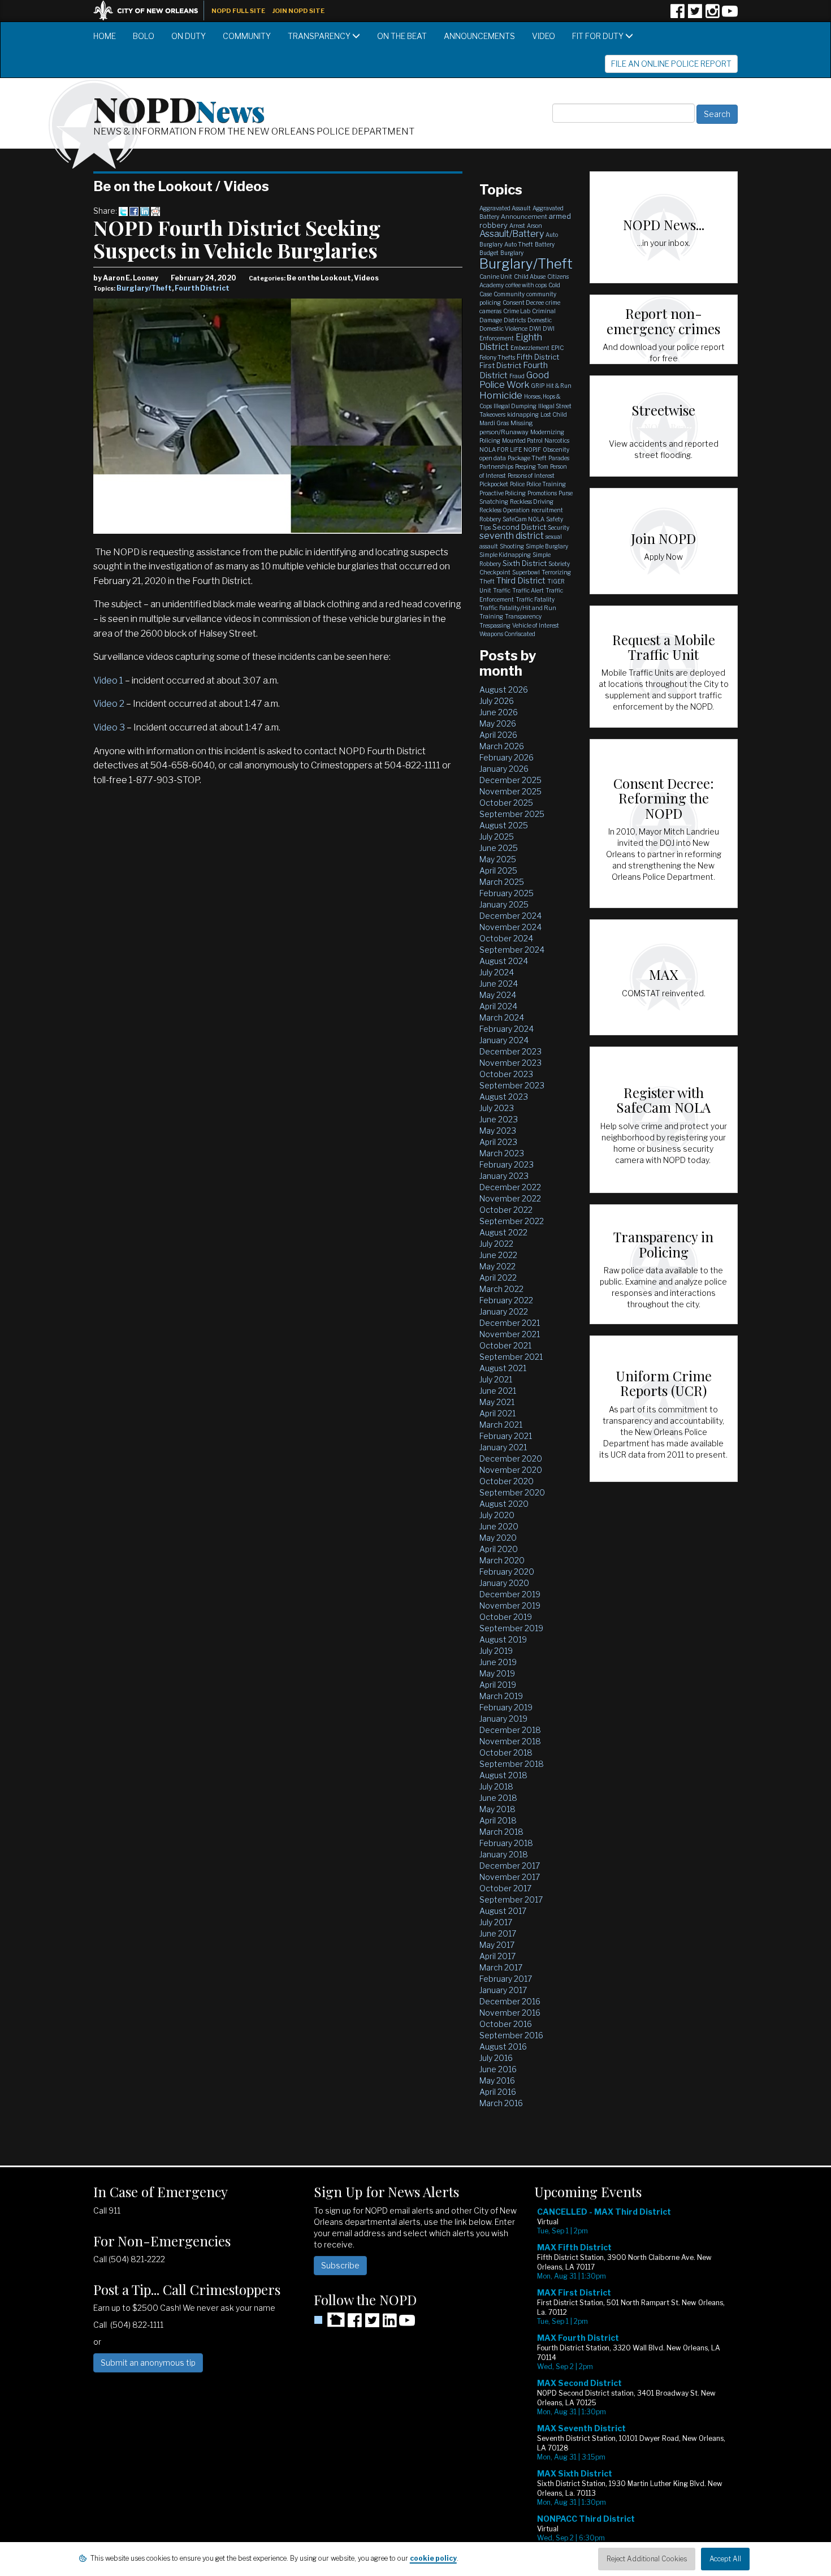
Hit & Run (559, 386)
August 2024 (504, 961)
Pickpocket (494, 484)
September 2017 (511, 1899)
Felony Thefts (497, 357)
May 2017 (497, 1945)
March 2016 (501, 2103)
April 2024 (498, 1006)
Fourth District (202, 288)
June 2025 (499, 848)
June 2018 (498, 1798)
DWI (535, 329)
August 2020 (504, 1504)
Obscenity (556, 449)
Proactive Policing (503, 493)
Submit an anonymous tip (148, 2363)
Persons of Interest (531, 476)
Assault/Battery (512, 234)
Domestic (540, 320)
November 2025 (510, 791)
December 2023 (510, 1051)
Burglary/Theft (144, 288)
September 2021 (511, 1357)
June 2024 (499, 984)
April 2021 (497, 1413)
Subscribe (340, 2265)
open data (493, 458)
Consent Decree (523, 302)
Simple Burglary (547, 546)
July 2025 (497, 837)
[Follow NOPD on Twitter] (695, 15)
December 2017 (510, 1866)
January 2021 (503, 1447)
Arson (534, 226)
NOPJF (532, 449)
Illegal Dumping (515, 406)
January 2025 (504, 904)
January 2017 (503, 1990)
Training (491, 616)
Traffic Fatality (535, 599)
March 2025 (502, 882)
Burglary (512, 253)
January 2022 (504, 1311)
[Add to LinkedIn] (145, 211)
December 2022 (510, 1187)
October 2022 (506, 1210)
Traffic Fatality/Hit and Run (518, 608)
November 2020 (511, 1470)
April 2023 (498, 1142)
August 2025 (504, 825)
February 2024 (507, 1029)
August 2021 (503, 1368)
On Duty (189, 36)
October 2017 (505, 1888)
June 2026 (499, 712)
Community (247, 36)
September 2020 (512, 1492)
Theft (487, 581)
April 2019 (498, 1685)
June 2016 (498, 2069)
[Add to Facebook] (134, 211)
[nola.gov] (152, 9)
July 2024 (497, 972)
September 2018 (512, 1764)
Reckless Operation (505, 510)
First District (500, 365)
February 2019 (506, 1707)
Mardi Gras (494, 423)
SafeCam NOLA (523, 519)
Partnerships (496, 466)
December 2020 (511, 1458)
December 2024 (510, 916)
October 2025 (506, 803)
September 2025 (512, 814)
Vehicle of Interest (536, 625)
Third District (521, 581)
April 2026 (498, 735)
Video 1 (108, 680)
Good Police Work (514, 380)
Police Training (546, 484)
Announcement (524, 217)
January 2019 (503, 1719)
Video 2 (109, 704)
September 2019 (511, 1628)
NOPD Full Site (238, 11)
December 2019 (510, 1594)
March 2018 (501, 1832)
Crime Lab (517, 311)
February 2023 (507, 1164)
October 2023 (506, 1074)
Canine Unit (496, 276)
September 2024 (512, 950)
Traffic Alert (528, 590)
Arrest (517, 226)
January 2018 (504, 1854)
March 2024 (502, 1017)
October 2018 (506, 1752)
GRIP (538, 386)
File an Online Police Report (671, 64)
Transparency (320, 36)
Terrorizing (556, 572)
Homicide (501, 395)
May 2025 (498, 859)
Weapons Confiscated (507, 634)
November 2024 (510, 927)
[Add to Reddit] (155, 211)
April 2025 (498, 870)
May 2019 (497, 1673)
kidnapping (523, 414)
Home (105, 36)
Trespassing (495, 625)
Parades (559, 458)
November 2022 (510, 1198)
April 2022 (498, 1278)
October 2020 (507, 1481)
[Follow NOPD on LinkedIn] (389, 2324)
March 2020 (502, 1560)
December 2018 (510, 1730)
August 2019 (503, 1639)
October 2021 (505, 1345)
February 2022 (506, 1300)
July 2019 (496, 1651)
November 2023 (510, 1063)
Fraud (517, 376)
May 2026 (498, 723)
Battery (545, 244)
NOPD (179, 108)
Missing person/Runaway (506, 427)
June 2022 (498, 1255)
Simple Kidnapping (505, 555)
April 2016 (498, 2092)
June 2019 (498, 1662)
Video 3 (109, 727)
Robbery (490, 519)
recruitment (547, 510)
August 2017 (503, 1911)
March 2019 (501, 1696)
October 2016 (506, 2024)
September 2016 (511, 2035)
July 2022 (496, 1244)
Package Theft (527, 458)
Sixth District (525, 563)
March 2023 (502, 1153)
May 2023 (498, 1131)
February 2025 (507, 893)
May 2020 (498, 1538)
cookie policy (433, 2558)
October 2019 (506, 1617)
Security (559, 528)
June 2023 (499, 1119)
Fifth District (538, 357)
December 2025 (510, 780)
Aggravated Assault (505, 208)
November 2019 (510, 1605)
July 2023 (497, 1108)
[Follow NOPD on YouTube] (730, 15)
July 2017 (496, 1922)
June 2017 (498, 1933)
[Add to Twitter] (123, 211)
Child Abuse (530, 276)
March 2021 (501, 1425)
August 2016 (503, 2046)
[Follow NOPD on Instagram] (712, 15)
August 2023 (504, 1097)
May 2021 (497, 1402)
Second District (519, 527)
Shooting (512, 546)
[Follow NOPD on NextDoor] (329, 2320)
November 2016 (510, 2013)
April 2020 (499, 1549)
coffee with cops (526, 285)
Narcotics (557, 440)
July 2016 (496, 2058)
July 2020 (497, 1515)
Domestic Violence (503, 329)
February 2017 (506, 1979)
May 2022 (497, 1266)
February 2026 (507, 757)
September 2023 (512, 1085)
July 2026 (497, 701)
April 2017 (497, 1956)
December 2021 (510, 1323)
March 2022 (501, 1289)
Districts (515, 320)
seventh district (512, 536)
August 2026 (504, 690)
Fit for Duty (599, 36)
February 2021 (506, 1436)
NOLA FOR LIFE (501, 449)
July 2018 (496, 1786)
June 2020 (499, 1526)
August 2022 (503, 1232)
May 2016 (497, 2080)
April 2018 (498, 1820)
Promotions (542, 493)
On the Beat (402, 36)
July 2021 (496, 1379)
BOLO (144, 36)
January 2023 (504, 1176)
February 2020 (507, 1572)
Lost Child (554, 414)
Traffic (502, 590)
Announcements (479, 36)
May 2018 (497, 1809)
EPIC (557, 348)
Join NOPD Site (298, 11)
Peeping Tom (532, 466)
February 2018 (506, 1843)
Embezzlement (530, 348)
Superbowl (526, 572)
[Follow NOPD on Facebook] (677, 15)
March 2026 (502, 746)
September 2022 (512, 1221)
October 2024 (506, 938)
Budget (489, 253)
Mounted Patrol (522, 440)
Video (544, 36)
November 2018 (510, 1741)
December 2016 (510, 2001)
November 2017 (510, 1877)
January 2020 (504, 1583)
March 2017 (501, 1967)
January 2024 (504, 1040)
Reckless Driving (532, 502)
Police (517, 484)
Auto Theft (519, 244)
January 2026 (504, 769)
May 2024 (498, 995)
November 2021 (510, 1334)
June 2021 (498, 1391)
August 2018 (503, 1775)
